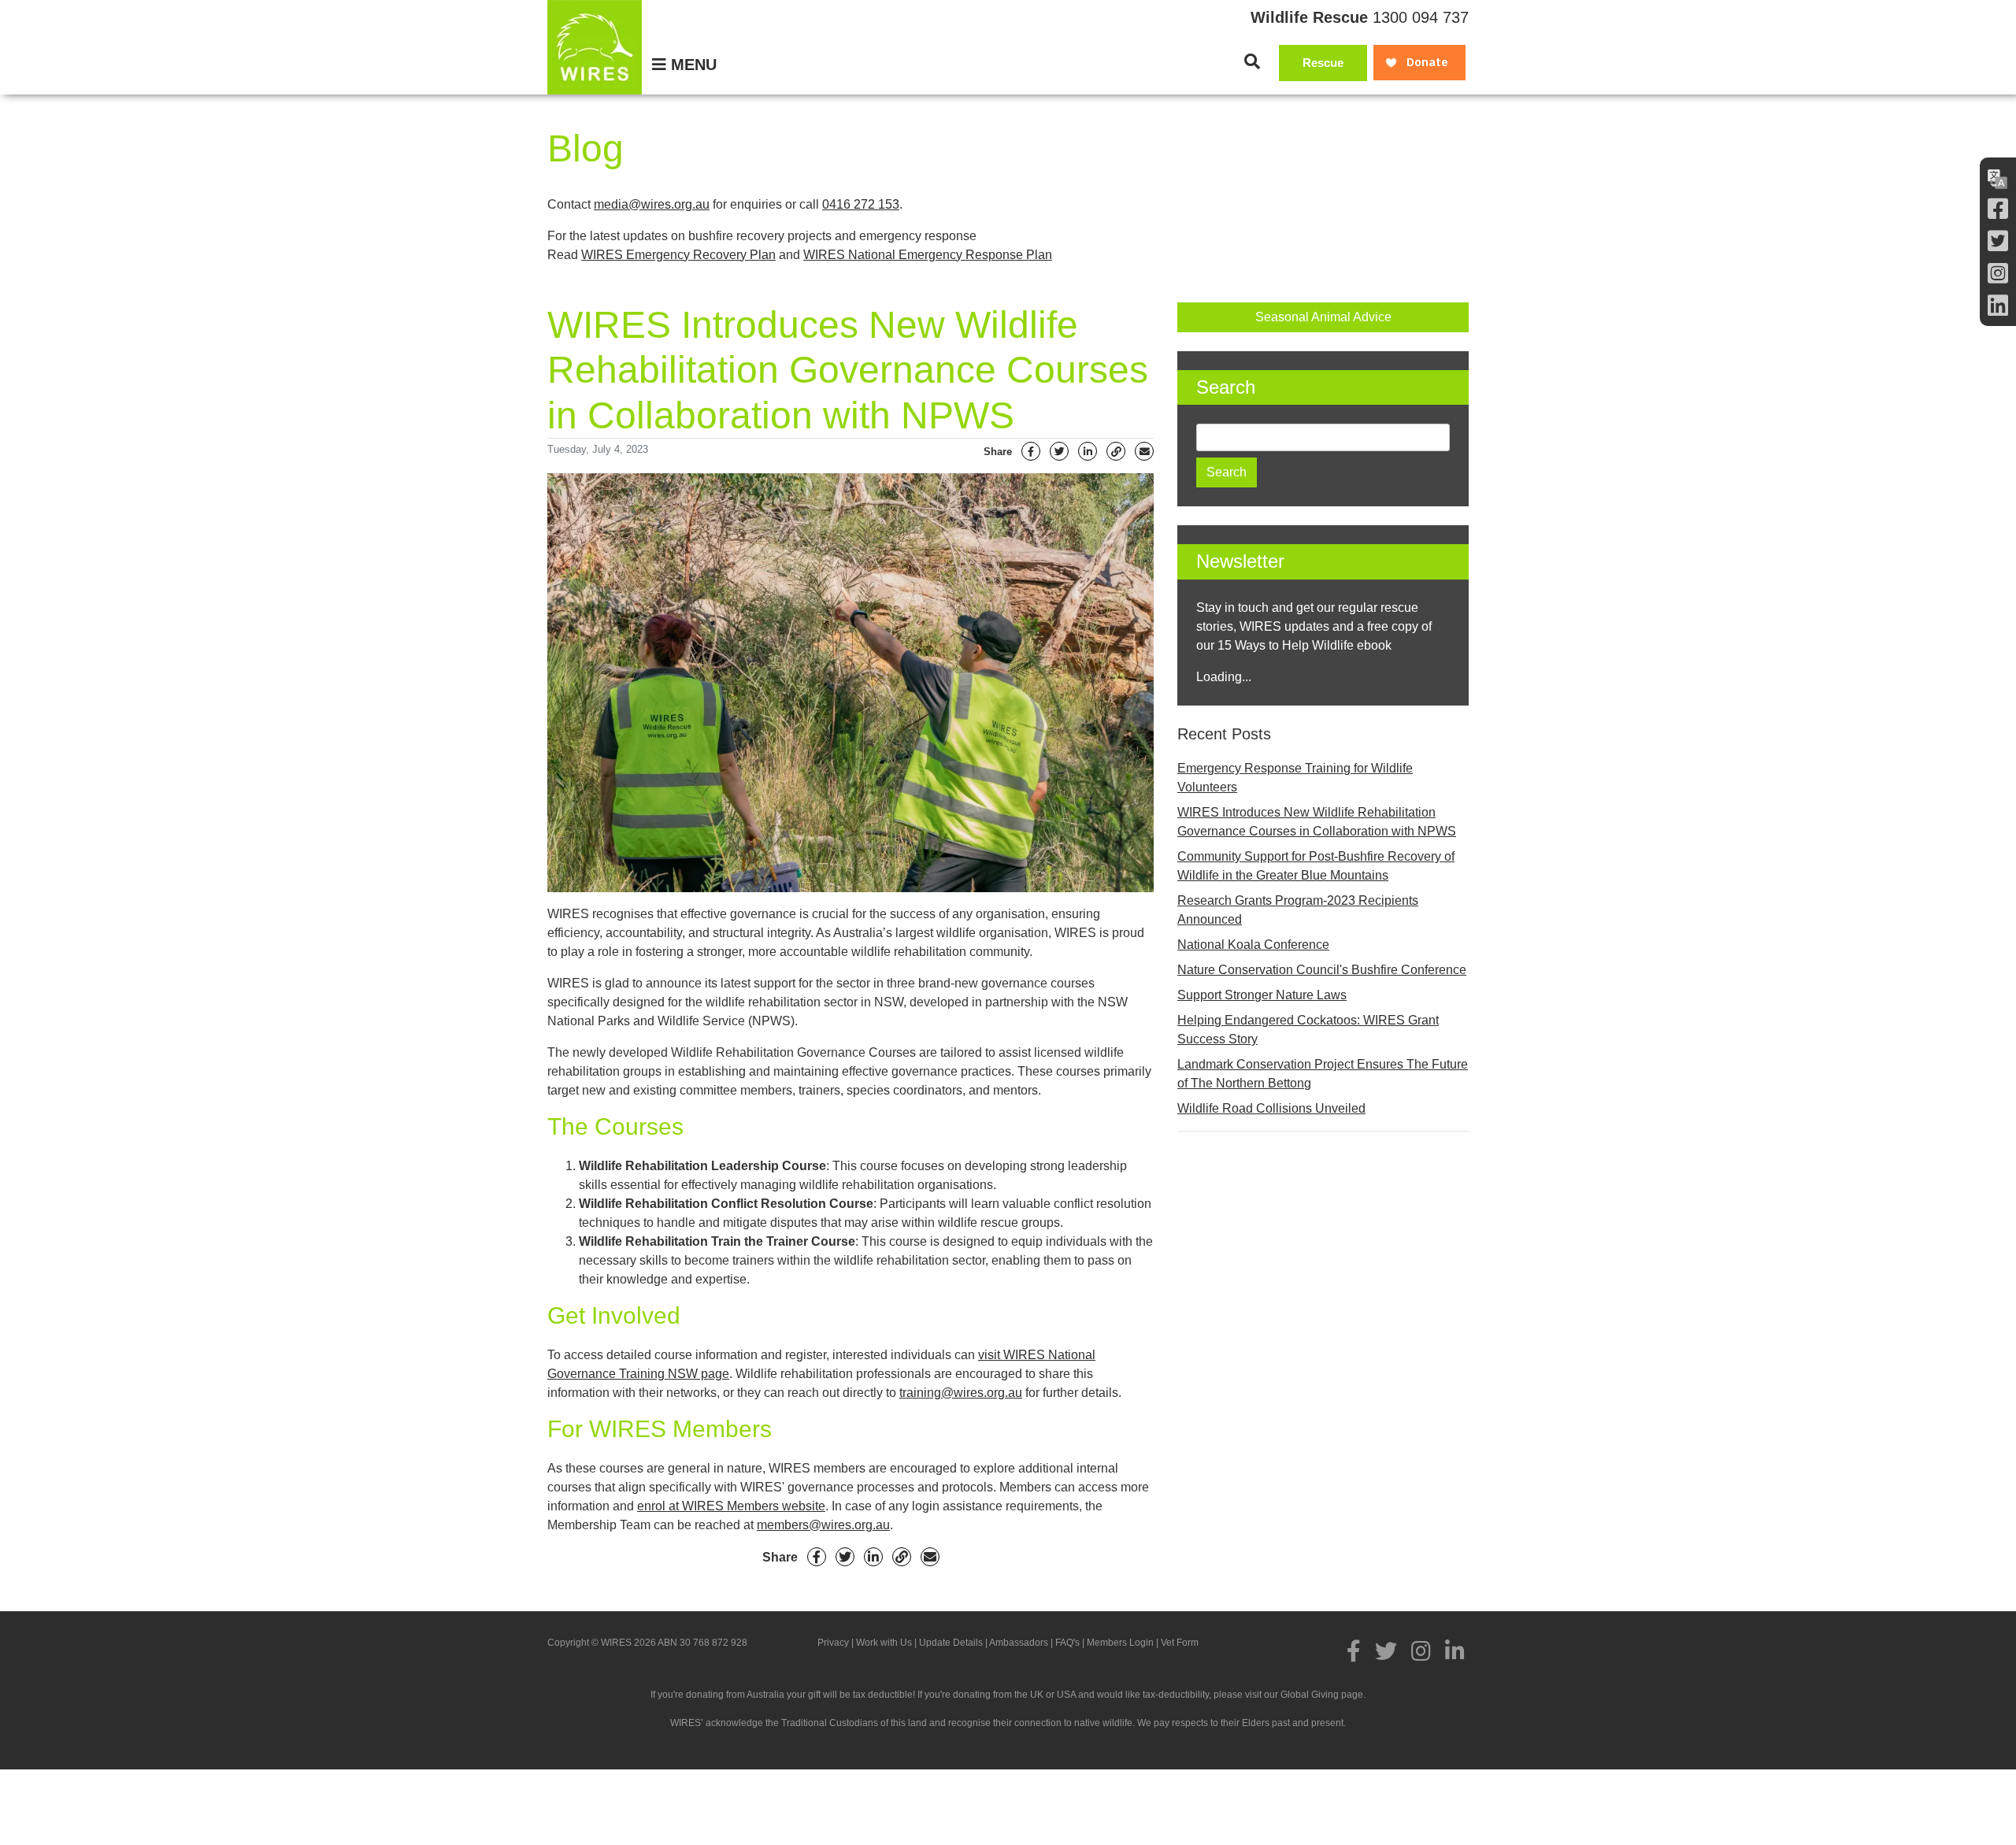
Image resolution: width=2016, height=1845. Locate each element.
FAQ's (1067, 1643)
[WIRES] (595, 47)
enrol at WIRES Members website (731, 1506)
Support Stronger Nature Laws (1262, 995)
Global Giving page (1322, 1695)
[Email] (1144, 451)
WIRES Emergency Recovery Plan (678, 255)
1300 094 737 (1421, 17)
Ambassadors (1019, 1643)
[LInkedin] (1998, 306)
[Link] (1116, 451)
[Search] (1252, 61)
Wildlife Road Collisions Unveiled (1271, 1108)
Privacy (833, 1643)
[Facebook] (1998, 209)
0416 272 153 (861, 204)
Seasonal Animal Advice (1323, 317)
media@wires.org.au (652, 204)
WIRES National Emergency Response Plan (928, 255)
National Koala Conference (1253, 945)
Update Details (951, 1643)
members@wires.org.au (823, 1525)
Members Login (1120, 1643)
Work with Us (884, 1643)
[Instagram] (1998, 274)
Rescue (1323, 63)
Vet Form (1180, 1643)
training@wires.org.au (961, 1393)
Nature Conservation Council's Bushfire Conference (1322, 970)
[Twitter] (1998, 241)
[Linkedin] (1088, 451)
